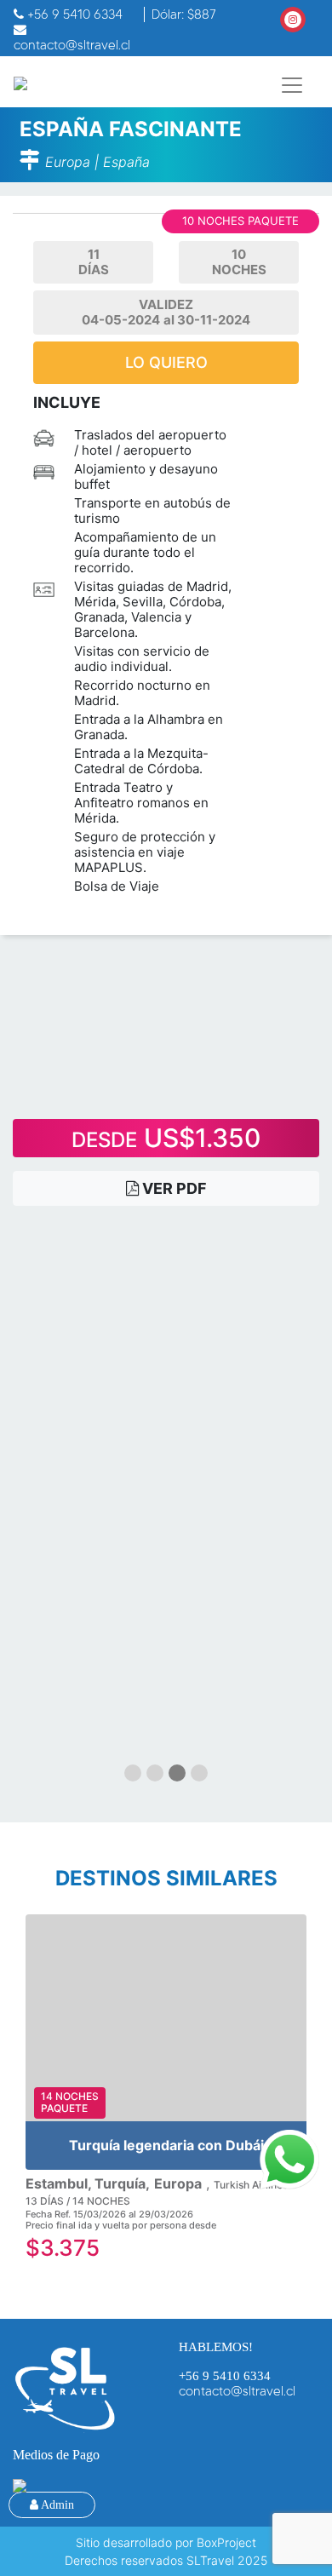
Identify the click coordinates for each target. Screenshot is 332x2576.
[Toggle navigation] (292, 85)
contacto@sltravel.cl (237, 2391)
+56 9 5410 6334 (225, 2376)
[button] (133, 1773)
